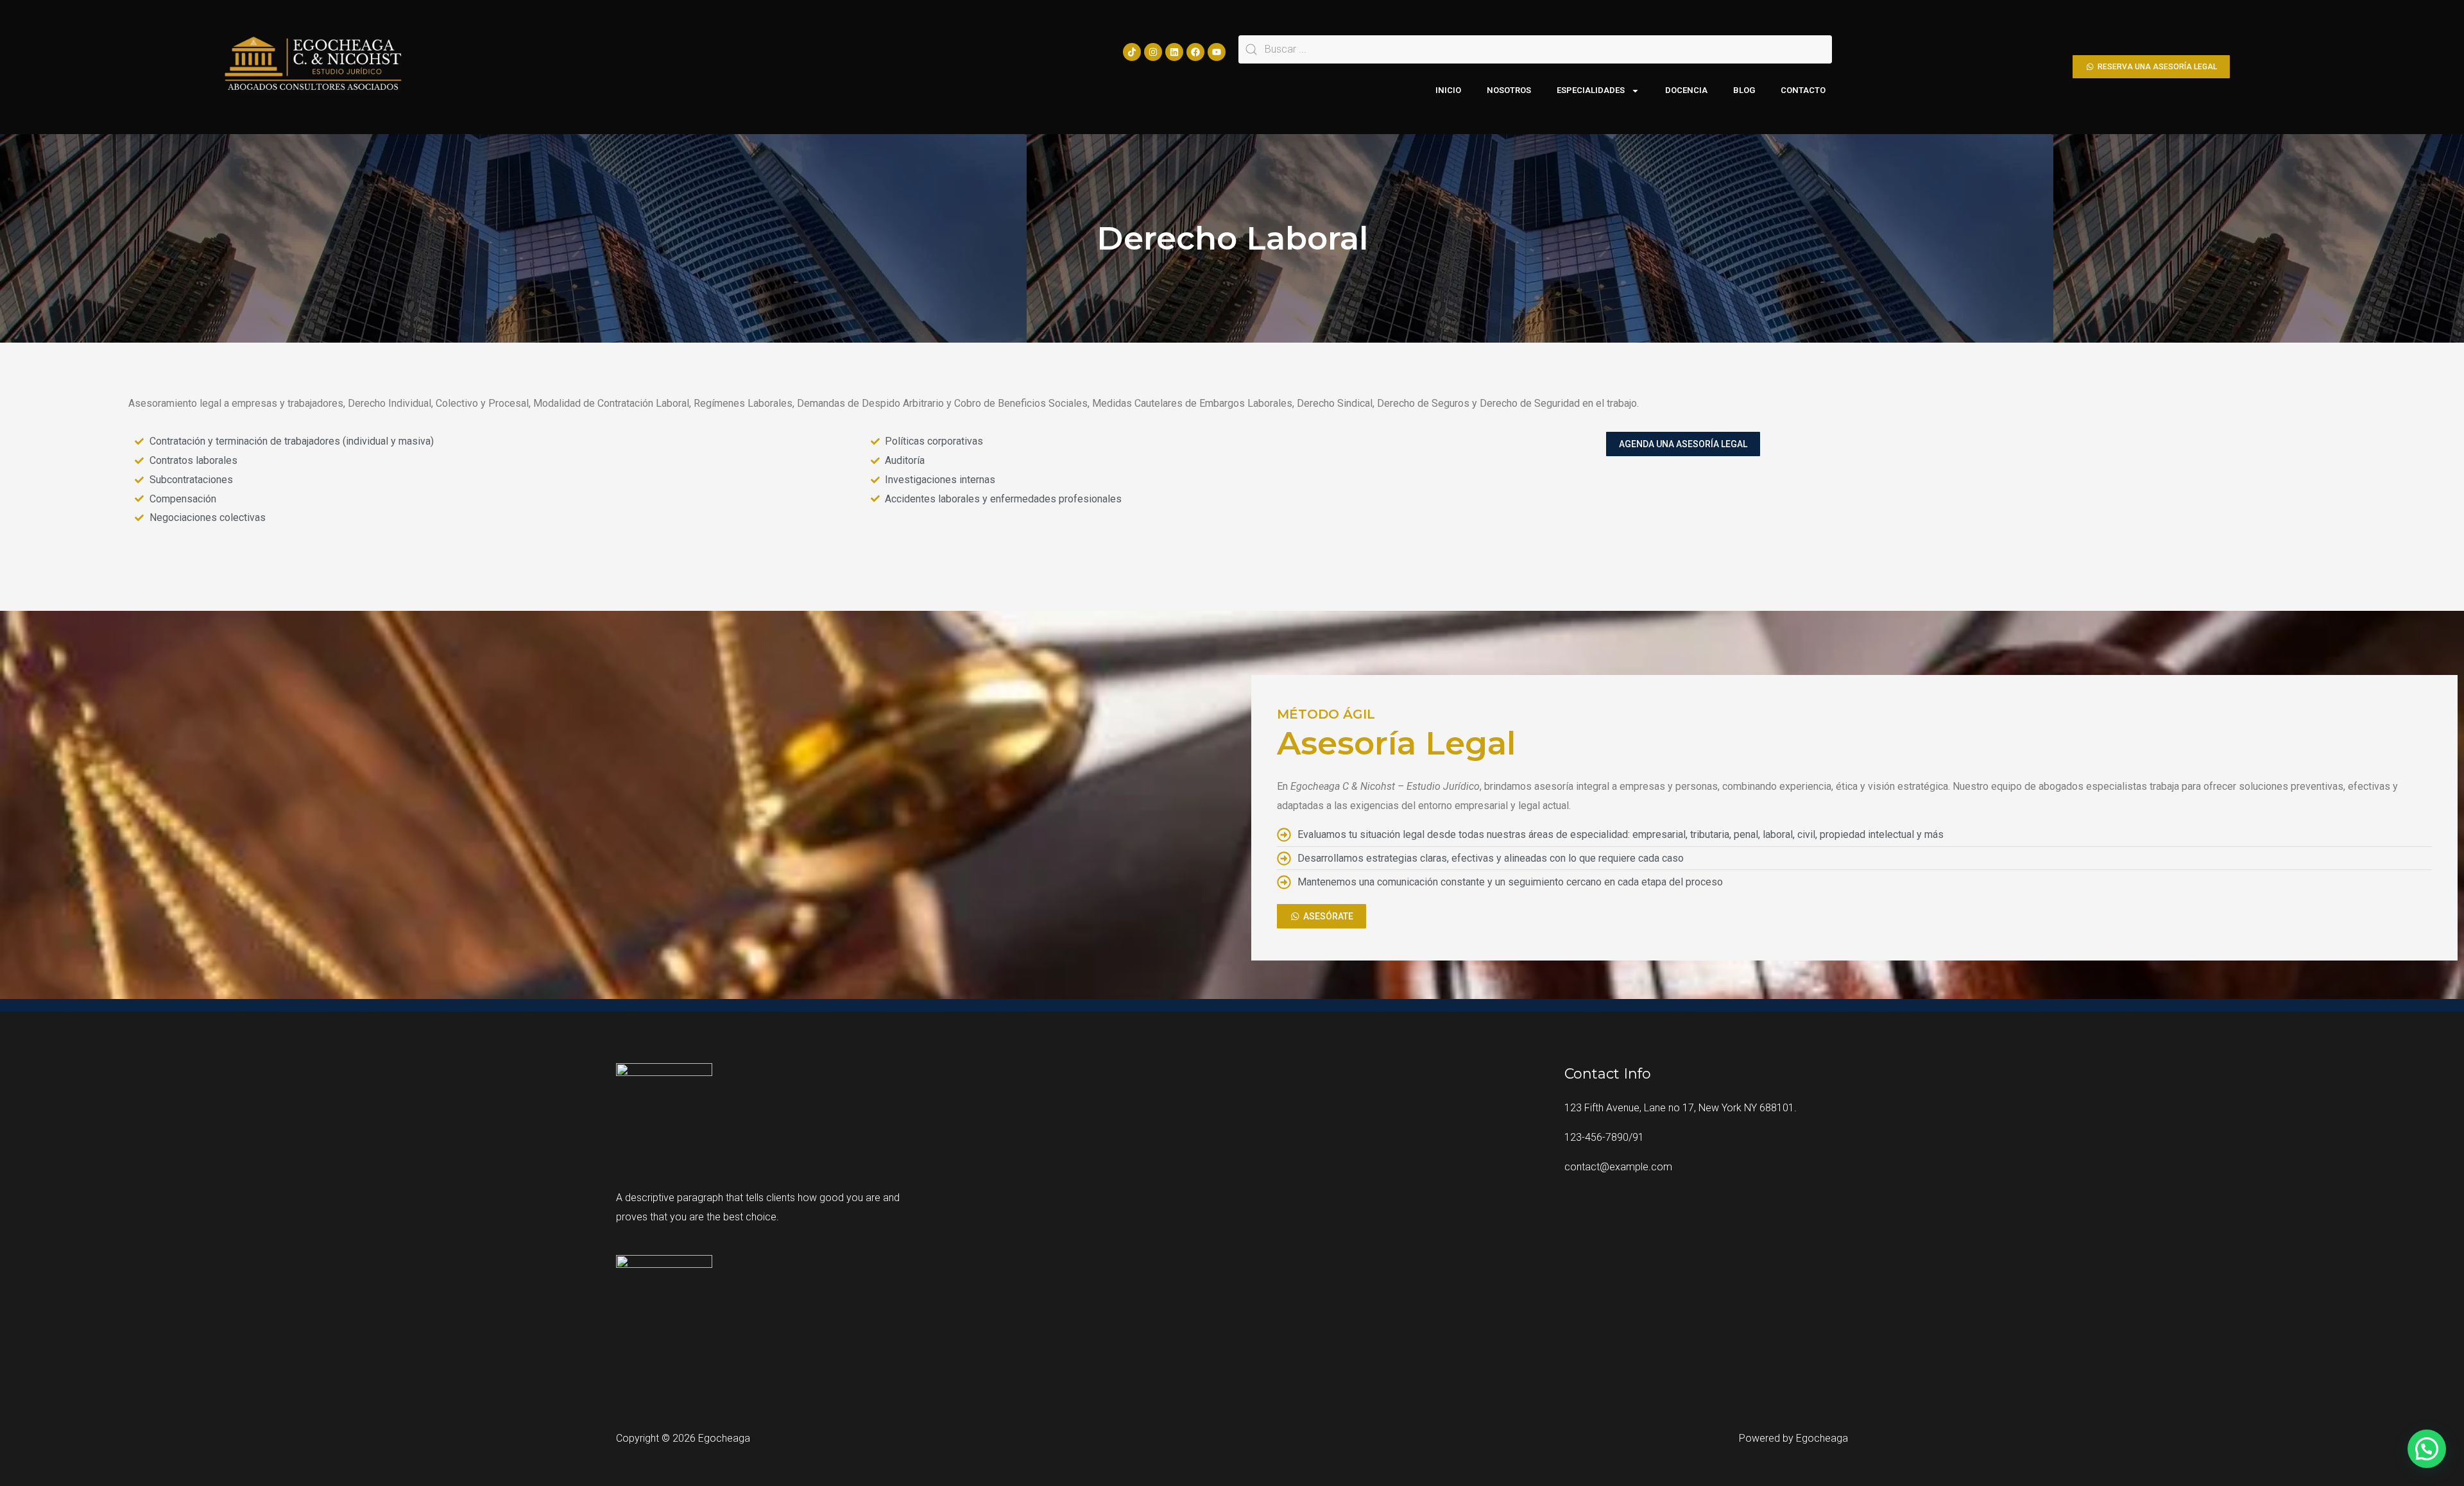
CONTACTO (1803, 90)
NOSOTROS (1509, 90)
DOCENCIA (1686, 90)
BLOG (1744, 90)
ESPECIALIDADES (1591, 90)
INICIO (1448, 90)
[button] (2427, 1449)
